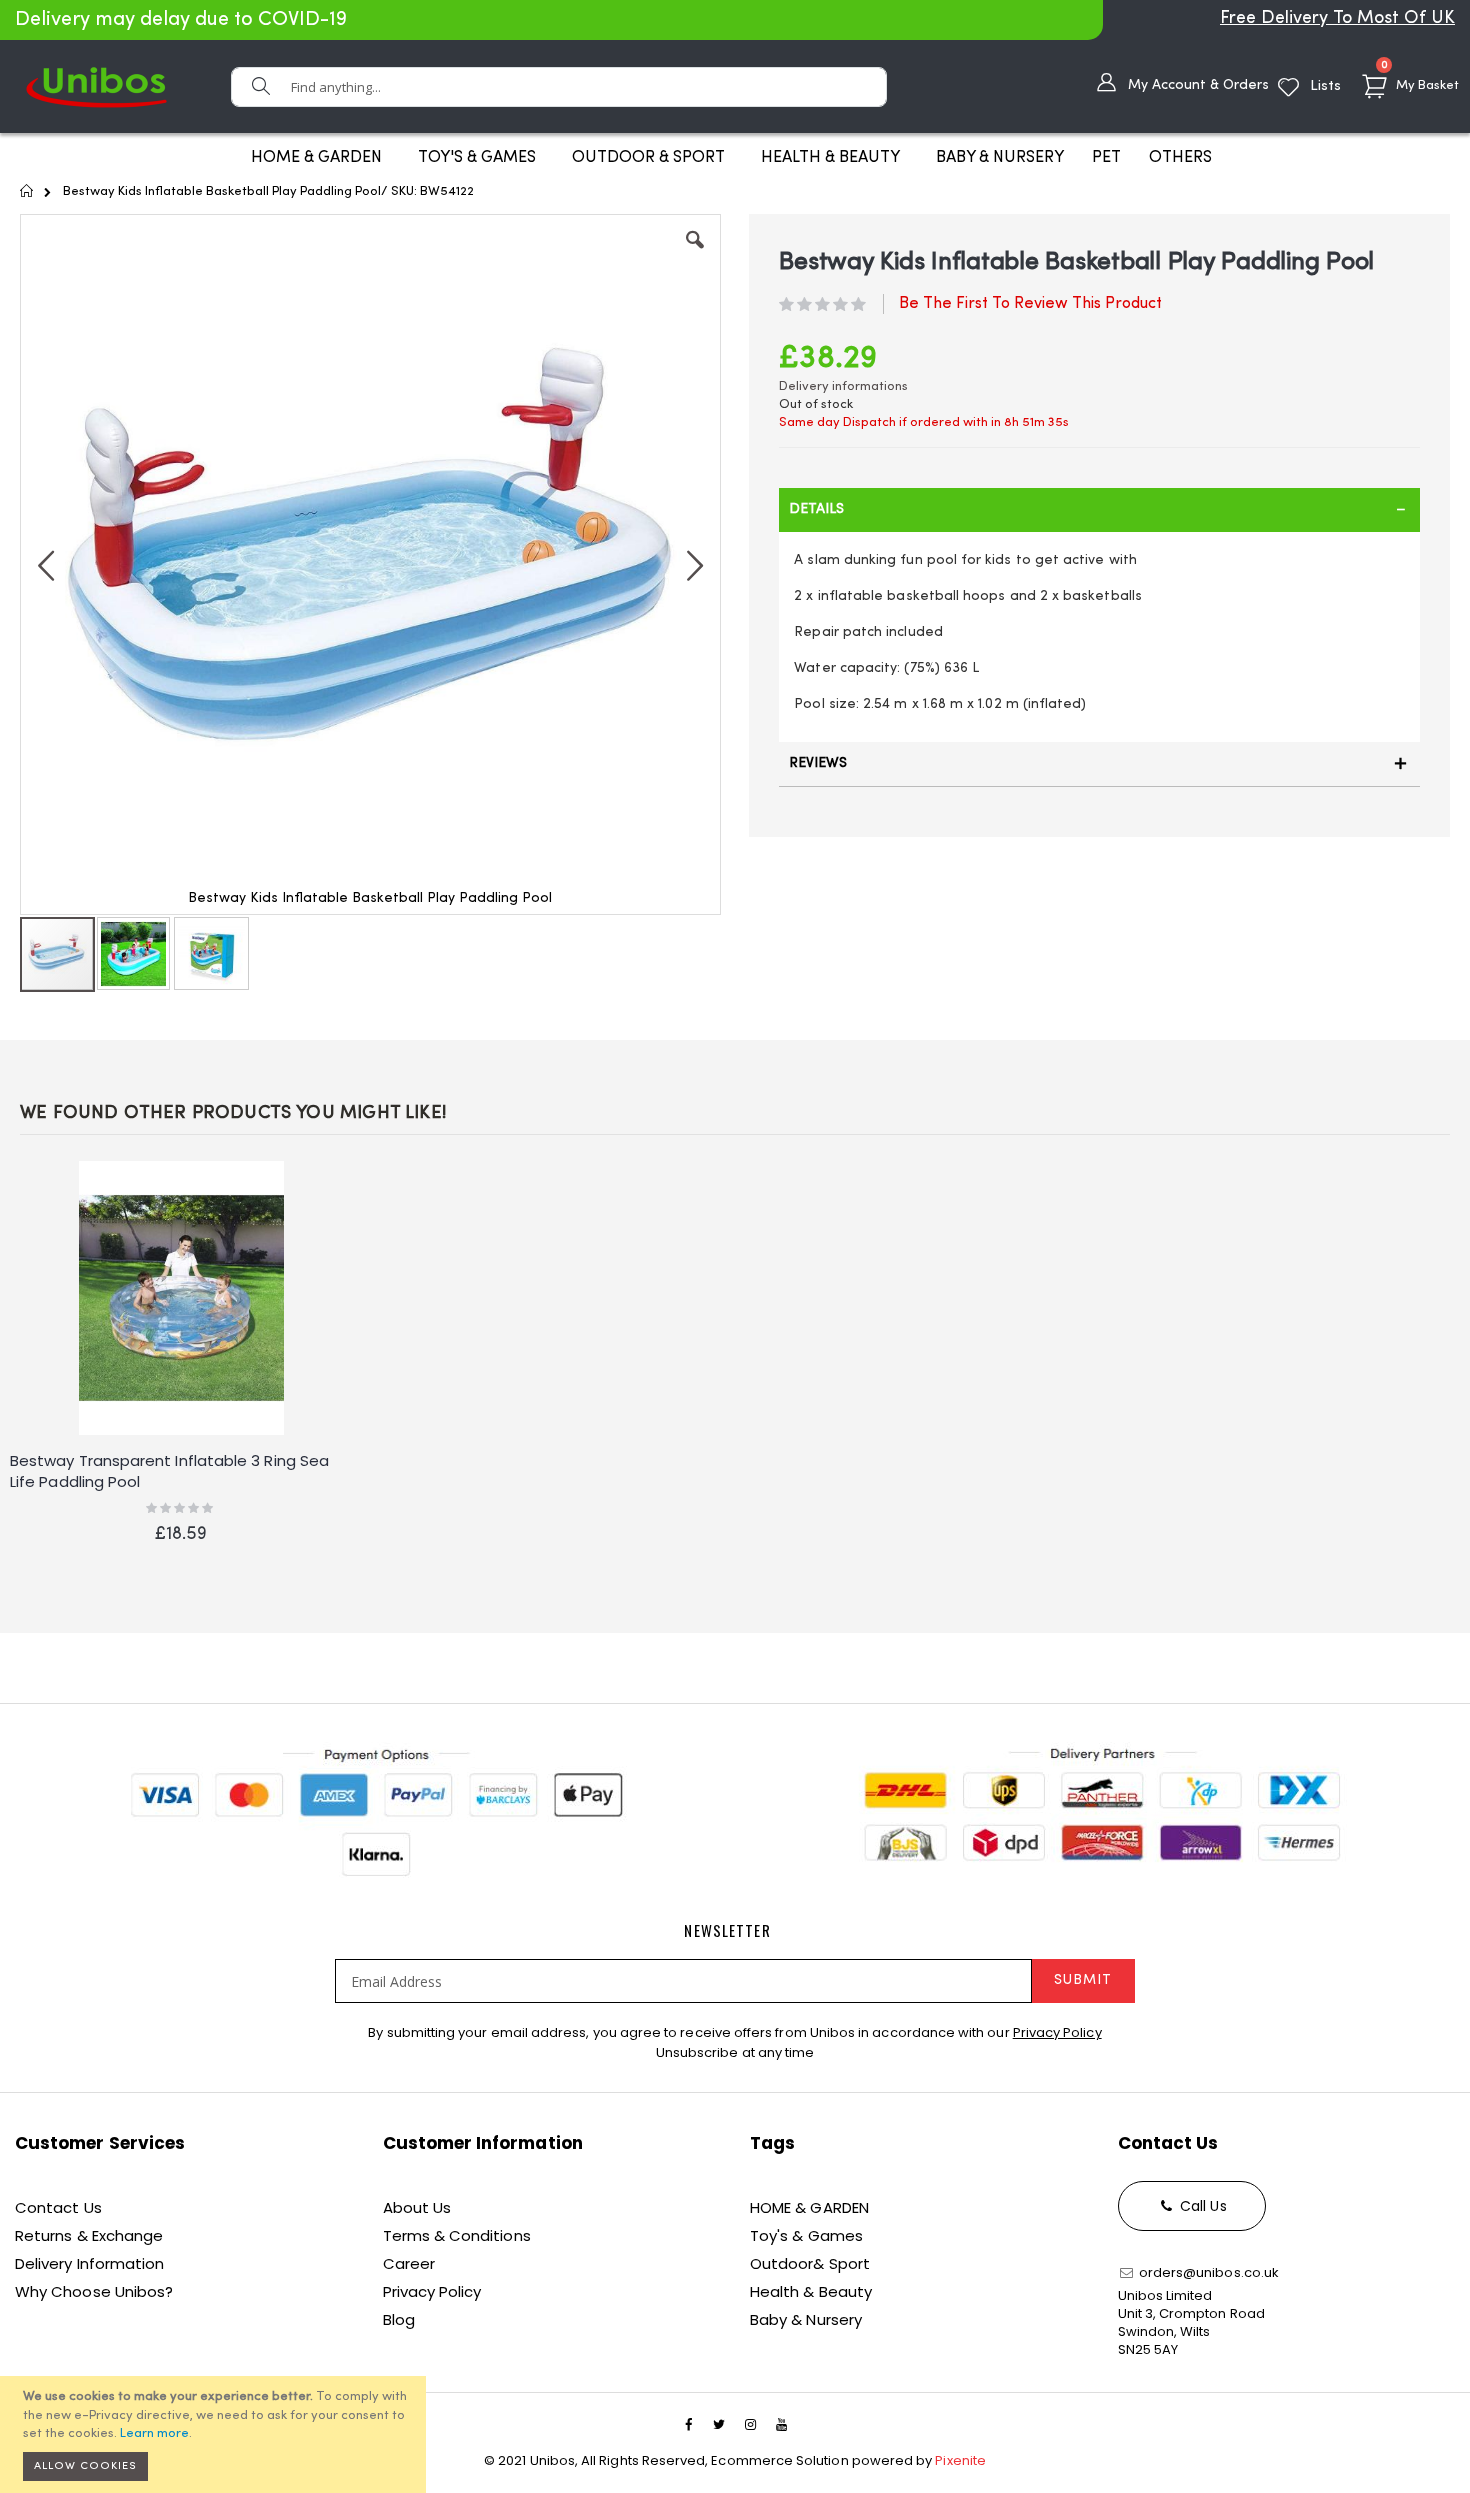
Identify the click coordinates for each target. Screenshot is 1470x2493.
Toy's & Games (806, 2235)
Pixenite (960, 2460)
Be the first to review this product (1030, 304)
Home (27, 191)
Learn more (154, 2433)
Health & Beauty (811, 2291)
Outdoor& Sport (810, 2263)
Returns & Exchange (89, 2235)
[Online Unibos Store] (96, 86)
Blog (399, 2319)
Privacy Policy (1057, 2032)
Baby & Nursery (806, 2319)
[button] (695, 255)
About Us (417, 2207)
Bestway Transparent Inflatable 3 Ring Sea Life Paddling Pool (169, 1471)
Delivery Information (89, 2263)
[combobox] (559, 87)
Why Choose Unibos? (94, 2291)
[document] (216, 2434)
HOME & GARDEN (809, 2207)
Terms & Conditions (457, 2235)
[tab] (1099, 510)
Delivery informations (843, 386)
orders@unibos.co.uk (1207, 2272)
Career (409, 2263)
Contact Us (58, 2207)
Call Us (1201, 2206)
